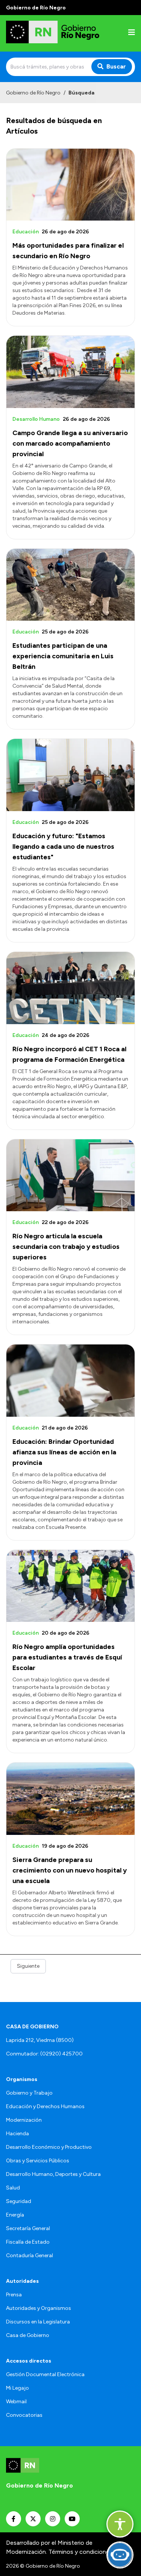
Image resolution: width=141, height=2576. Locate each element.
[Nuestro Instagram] (53, 2519)
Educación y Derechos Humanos (45, 2106)
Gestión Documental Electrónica (45, 2374)
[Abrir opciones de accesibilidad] (120, 2524)
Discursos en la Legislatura (38, 2322)
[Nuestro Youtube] (72, 2519)
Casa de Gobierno (28, 2335)
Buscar (116, 66)
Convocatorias (24, 2415)
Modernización (24, 2120)
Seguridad (19, 2201)
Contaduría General (30, 2256)
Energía (15, 2215)
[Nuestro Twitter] (33, 2519)
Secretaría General (28, 2228)
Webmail (16, 2402)
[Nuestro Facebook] (14, 2519)
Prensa (14, 2295)
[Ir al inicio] (54, 33)
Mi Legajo (17, 2388)
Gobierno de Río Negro (33, 93)
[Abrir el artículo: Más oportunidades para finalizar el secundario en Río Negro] (70, 185)
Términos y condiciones (80, 2552)
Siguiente (28, 1966)
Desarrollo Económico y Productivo (49, 2147)
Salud (13, 2188)
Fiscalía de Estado (28, 2242)
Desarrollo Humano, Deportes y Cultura (53, 2174)
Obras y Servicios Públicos (38, 2161)
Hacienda (17, 2134)
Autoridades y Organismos (39, 2308)
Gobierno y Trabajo (29, 2093)
